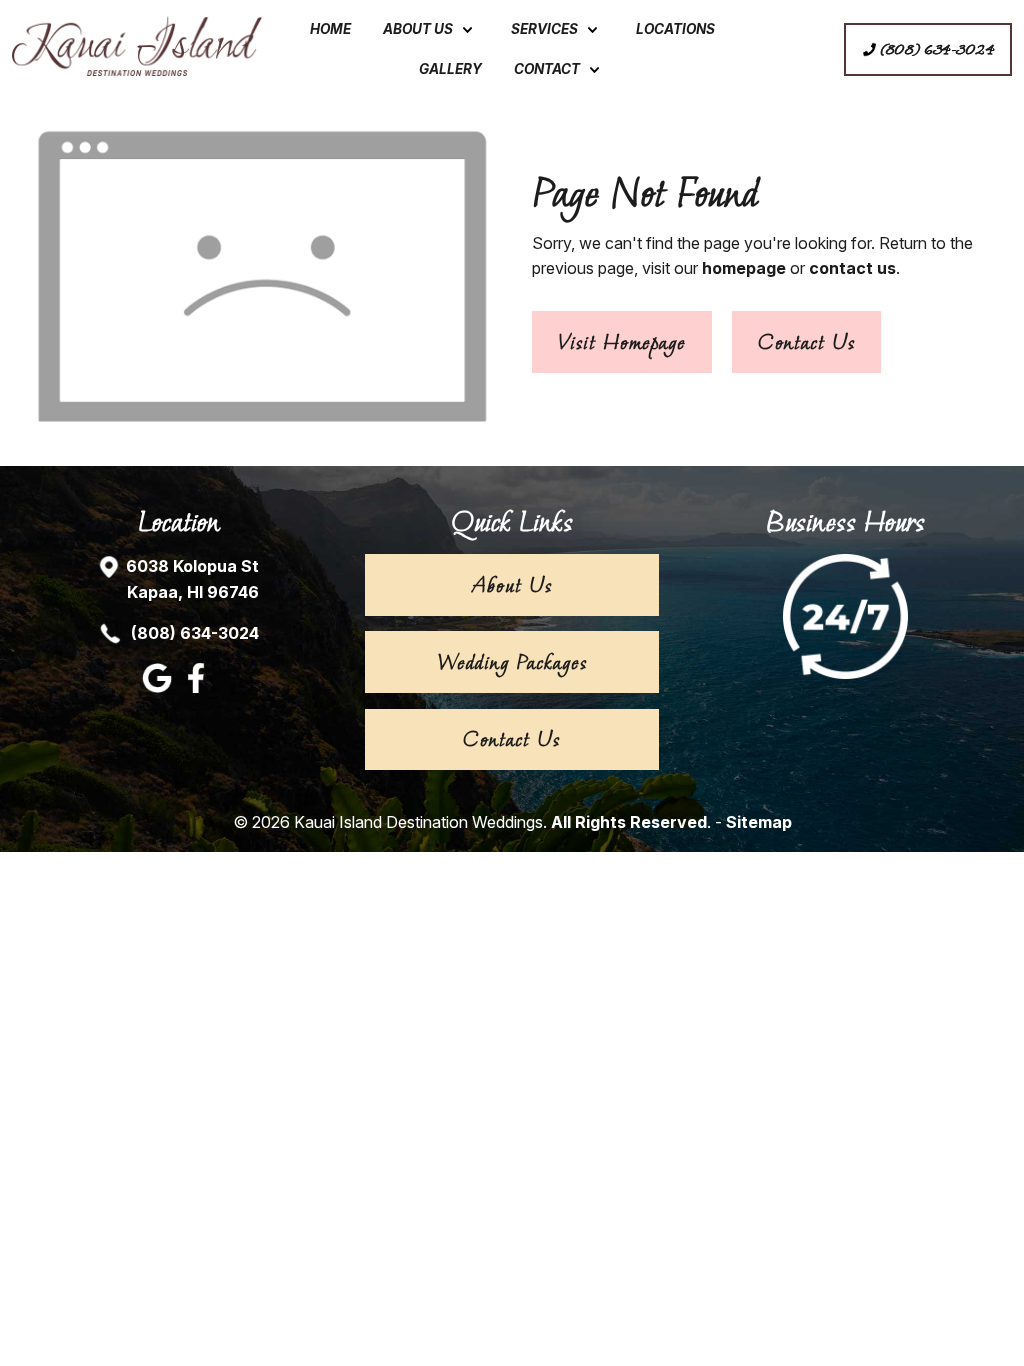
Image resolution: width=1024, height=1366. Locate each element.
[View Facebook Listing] (198, 687)
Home (330, 29)
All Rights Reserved (629, 822)
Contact (547, 69)
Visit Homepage (622, 342)
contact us (852, 268)
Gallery (450, 69)
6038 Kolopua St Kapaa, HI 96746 (192, 579)
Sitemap (759, 822)
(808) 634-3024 (193, 633)
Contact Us (806, 342)
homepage (744, 268)
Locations (675, 29)
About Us (418, 29)
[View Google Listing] (159, 687)
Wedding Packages (512, 662)
